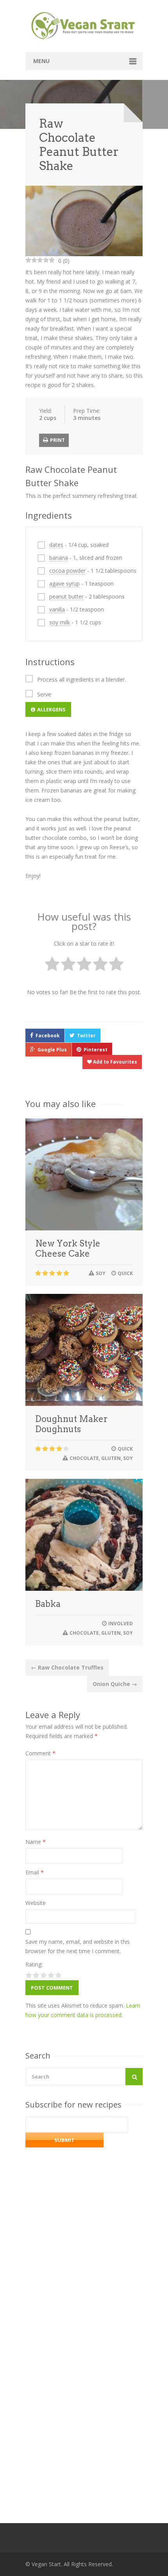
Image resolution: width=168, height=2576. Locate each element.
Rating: (34, 1964)
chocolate (84, 1458)
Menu (41, 61)
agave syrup (64, 583)
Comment (40, 1753)
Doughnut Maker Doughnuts (71, 1424)
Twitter (86, 1036)
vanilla (57, 609)
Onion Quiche (115, 1684)
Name (36, 1842)
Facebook (48, 1036)
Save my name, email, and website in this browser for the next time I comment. (78, 1946)
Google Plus (52, 1050)
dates (56, 545)
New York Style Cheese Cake (68, 1248)
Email (35, 1872)
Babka (48, 1604)
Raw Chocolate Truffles (67, 1667)
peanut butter (66, 596)
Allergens (51, 709)
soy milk (60, 622)
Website (36, 1903)
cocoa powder (67, 571)
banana (59, 558)
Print (57, 440)
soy (101, 1273)
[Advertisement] (84, 2389)
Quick (125, 1273)
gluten (111, 1458)
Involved (121, 1624)
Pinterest (96, 1050)
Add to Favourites (114, 1062)
